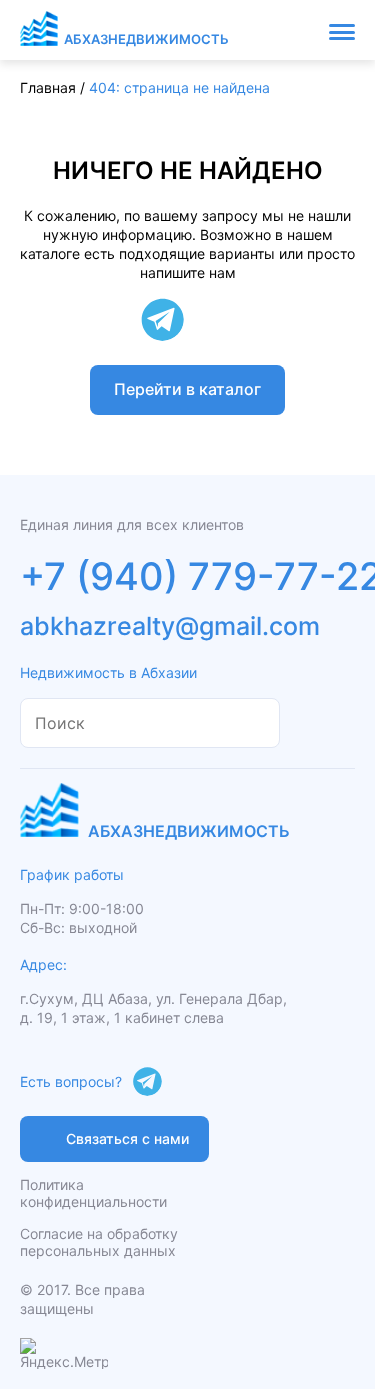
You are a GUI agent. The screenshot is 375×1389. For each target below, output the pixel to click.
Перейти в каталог (187, 389)
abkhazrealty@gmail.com (170, 626)
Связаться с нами (127, 1138)
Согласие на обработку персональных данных (99, 1242)
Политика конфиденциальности (93, 1193)
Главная (48, 87)
